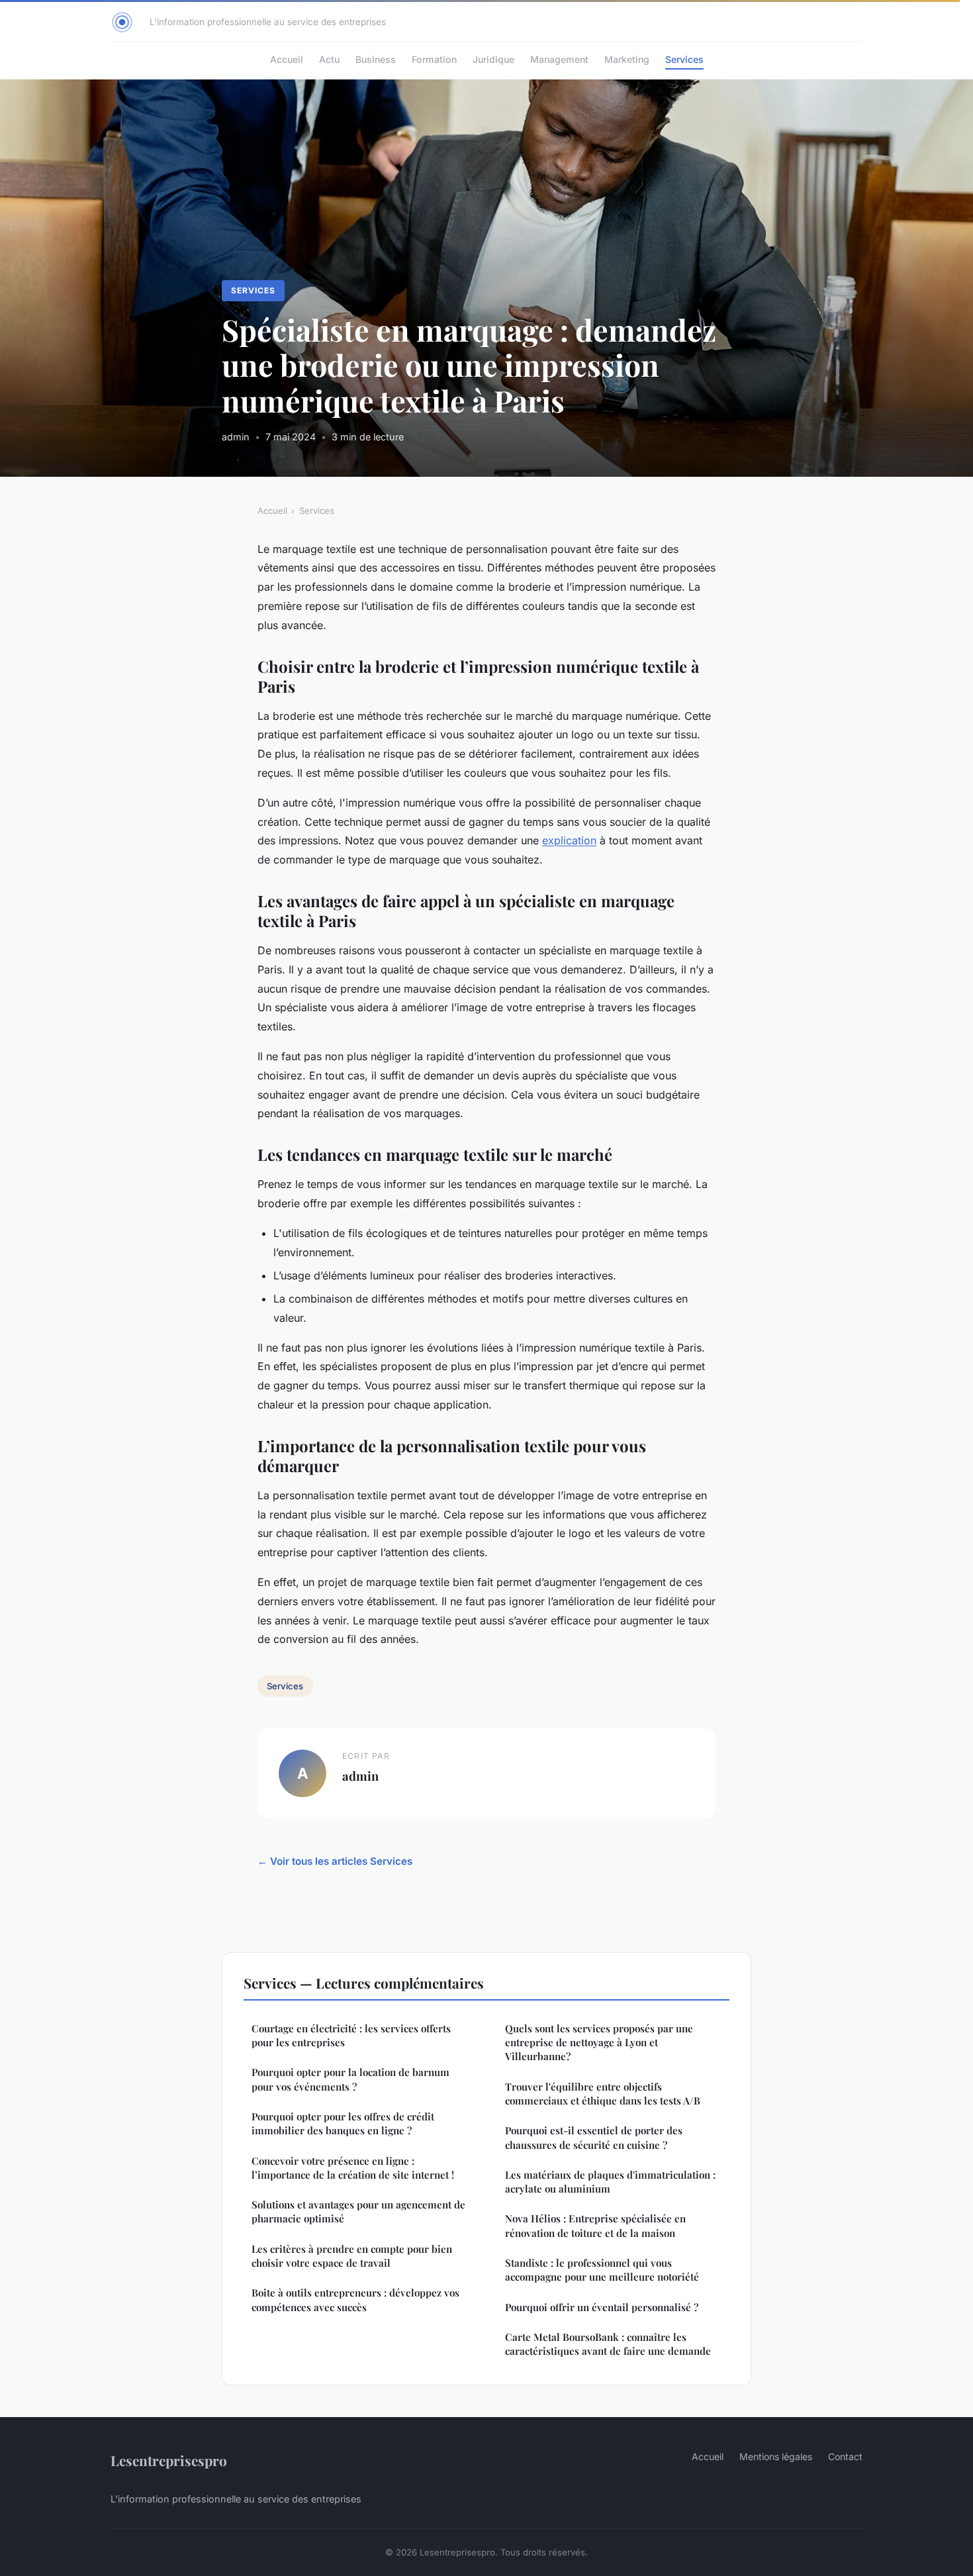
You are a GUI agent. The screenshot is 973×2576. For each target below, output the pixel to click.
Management (559, 59)
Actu (329, 59)
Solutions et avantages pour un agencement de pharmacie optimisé (358, 2211)
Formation (434, 59)
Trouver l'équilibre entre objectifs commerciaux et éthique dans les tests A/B (603, 2094)
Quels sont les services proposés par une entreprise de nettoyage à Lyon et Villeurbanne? (599, 2043)
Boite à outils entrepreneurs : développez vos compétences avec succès (355, 2300)
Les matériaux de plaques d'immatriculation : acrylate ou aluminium (610, 2182)
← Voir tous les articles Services (335, 1861)
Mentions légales (776, 2456)
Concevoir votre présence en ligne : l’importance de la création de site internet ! (353, 2168)
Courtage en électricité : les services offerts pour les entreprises (351, 2035)
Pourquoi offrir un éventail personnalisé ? (602, 2307)
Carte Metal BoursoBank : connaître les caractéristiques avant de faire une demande (608, 2344)
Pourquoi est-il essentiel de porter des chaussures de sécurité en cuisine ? (594, 2137)
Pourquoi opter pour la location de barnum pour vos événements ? (350, 2079)
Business (376, 59)
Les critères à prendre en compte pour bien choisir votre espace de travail (352, 2256)
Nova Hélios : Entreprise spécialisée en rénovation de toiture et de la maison (595, 2225)
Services (684, 59)
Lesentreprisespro (169, 2460)
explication (569, 840)
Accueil (287, 59)
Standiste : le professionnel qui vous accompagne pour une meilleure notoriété (602, 2270)
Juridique (493, 59)
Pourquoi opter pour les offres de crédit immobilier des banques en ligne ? (343, 2123)
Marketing (627, 59)
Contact (845, 2456)
